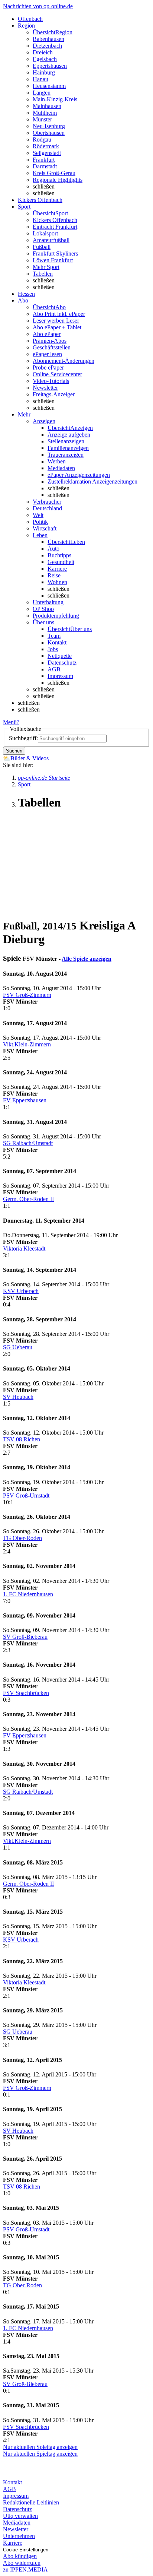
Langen (42, 93)
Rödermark (46, 146)
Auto (53, 549)
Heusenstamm (49, 86)
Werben (57, 461)
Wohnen (57, 582)
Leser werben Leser (56, 321)
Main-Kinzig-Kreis (55, 99)
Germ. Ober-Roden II (28, 1199)
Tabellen (43, 274)
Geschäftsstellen (52, 347)
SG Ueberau (18, 1347)
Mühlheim (45, 113)
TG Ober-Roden (22, 1538)
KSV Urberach (21, 1291)
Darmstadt (45, 166)
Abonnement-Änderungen (64, 361)
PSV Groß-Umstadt (26, 1495)
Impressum (60, 676)
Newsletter (45, 388)
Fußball (42, 247)
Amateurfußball (51, 240)
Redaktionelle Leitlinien (31, 2502)
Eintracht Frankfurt (55, 227)
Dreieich (43, 52)
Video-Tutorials (51, 381)
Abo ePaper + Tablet (57, 327)
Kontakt (57, 642)
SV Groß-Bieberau (25, 1637)
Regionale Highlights (58, 180)
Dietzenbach (47, 46)
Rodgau (42, 140)
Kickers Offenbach (55, 220)
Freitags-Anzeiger (54, 394)
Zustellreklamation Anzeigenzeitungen (92, 481)
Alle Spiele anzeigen (87, 959)
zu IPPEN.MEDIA (25, 2569)
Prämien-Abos (50, 341)
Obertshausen (49, 133)
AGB (54, 669)
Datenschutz (62, 663)
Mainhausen (47, 106)
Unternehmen (19, 2536)
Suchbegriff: (23, 738)
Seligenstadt (47, 153)
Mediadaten (61, 468)
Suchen (14, 751)
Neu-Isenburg (49, 126)
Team (54, 636)
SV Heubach (18, 1397)
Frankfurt (44, 160)
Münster (42, 119)
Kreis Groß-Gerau (54, 173)
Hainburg (44, 72)
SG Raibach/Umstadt (28, 1143)
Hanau (40, 79)
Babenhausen (48, 39)
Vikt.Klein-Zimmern (27, 1044)
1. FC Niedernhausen (28, 1594)
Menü (10, 722)
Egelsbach (45, 59)
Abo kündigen (20, 2556)
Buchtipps (59, 555)
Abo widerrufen (22, 2563)
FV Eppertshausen (25, 1100)
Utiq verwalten (20, 2516)
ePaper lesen (47, 354)
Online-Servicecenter (57, 374)
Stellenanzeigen (66, 441)
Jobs (53, 649)
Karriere (57, 569)
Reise (54, 575)
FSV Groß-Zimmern (27, 995)
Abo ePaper (47, 334)
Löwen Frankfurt (53, 260)
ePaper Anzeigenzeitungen (79, 475)
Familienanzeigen (68, 448)
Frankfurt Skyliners (55, 254)
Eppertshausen (50, 66)
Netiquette (60, 656)
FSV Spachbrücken (26, 1693)
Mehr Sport (46, 267)
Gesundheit (61, 562)
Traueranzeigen (66, 455)
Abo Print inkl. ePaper (59, 314)
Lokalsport (45, 233)
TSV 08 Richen (22, 1439)
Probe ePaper (48, 367)
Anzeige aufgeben (69, 435)
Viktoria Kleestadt (24, 1249)
